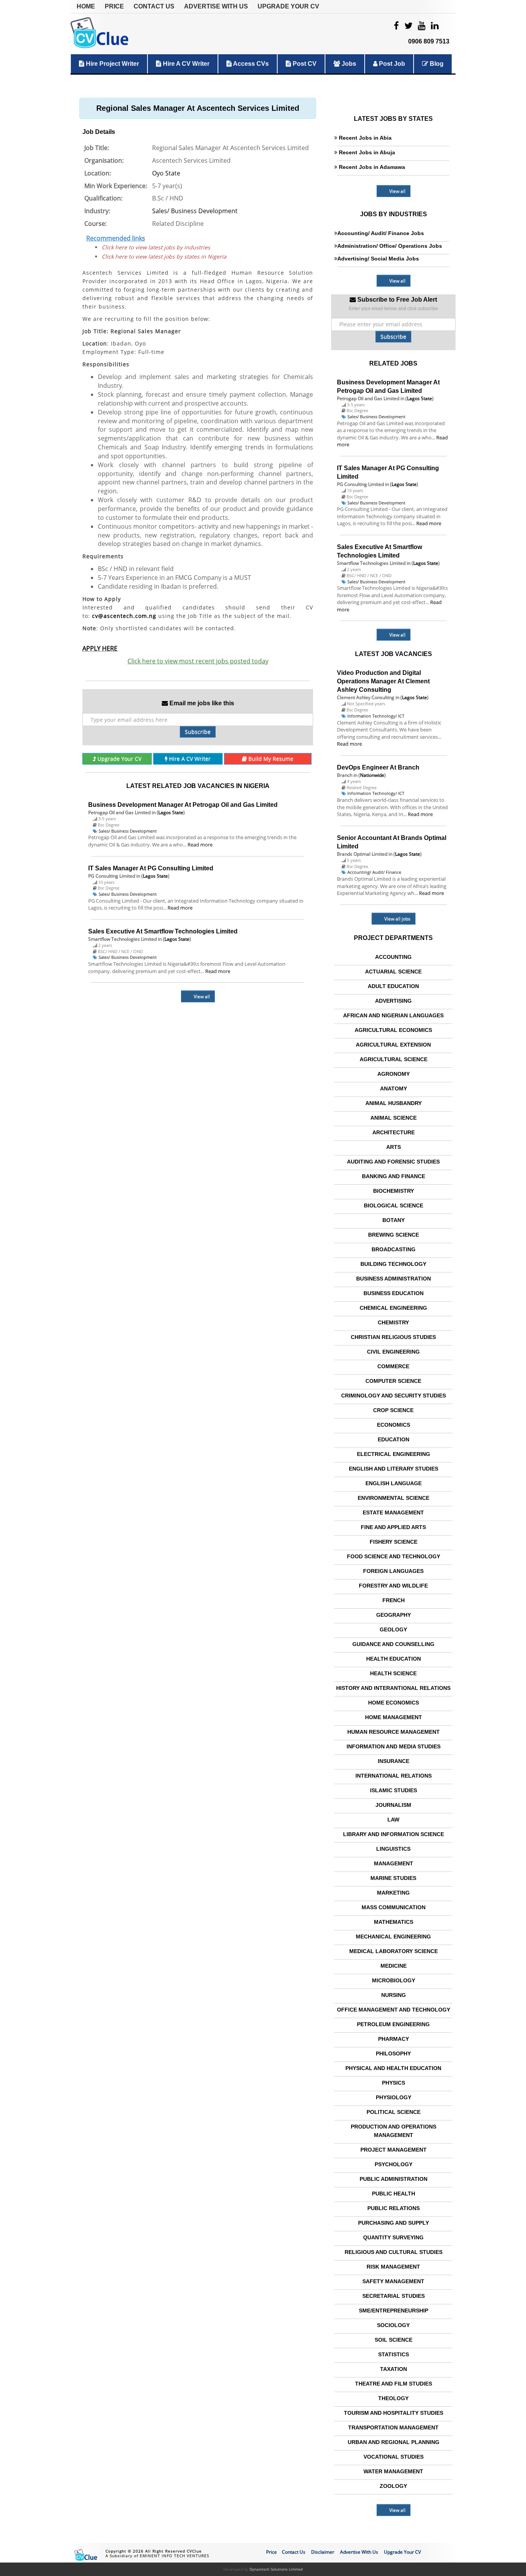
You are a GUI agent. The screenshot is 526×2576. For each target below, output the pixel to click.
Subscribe (198, 732)
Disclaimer (323, 2552)
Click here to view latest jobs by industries (156, 247)
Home (86, 6)
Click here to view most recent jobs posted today (198, 661)
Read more (200, 845)
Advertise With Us (216, 6)
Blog (436, 64)
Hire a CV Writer (185, 64)
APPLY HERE (100, 648)
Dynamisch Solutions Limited (276, 2569)
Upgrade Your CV (288, 6)
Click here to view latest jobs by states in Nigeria (164, 256)
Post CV (304, 64)
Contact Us (154, 6)
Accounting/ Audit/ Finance (374, 872)
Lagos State (171, 812)
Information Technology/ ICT (376, 716)
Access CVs (250, 64)
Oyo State (166, 173)
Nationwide (372, 775)
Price (114, 6)
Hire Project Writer (112, 64)
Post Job (391, 64)
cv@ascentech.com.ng (124, 616)
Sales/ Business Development (195, 211)
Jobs (348, 64)
